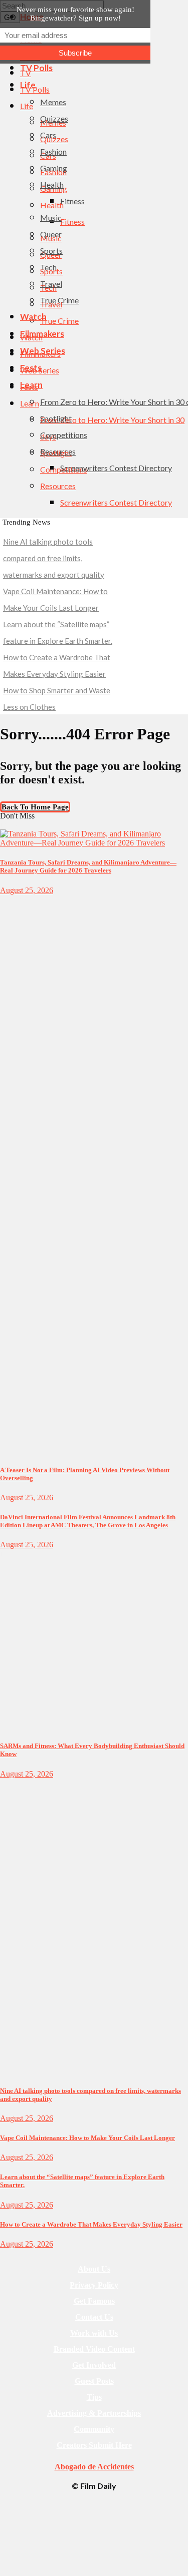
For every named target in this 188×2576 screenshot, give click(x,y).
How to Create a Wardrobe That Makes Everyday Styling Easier (91, 2224)
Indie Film (14, 900)
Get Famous (94, 2301)
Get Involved (94, 2365)
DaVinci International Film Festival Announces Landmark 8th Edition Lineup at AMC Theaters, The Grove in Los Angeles (88, 1521)
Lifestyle (12, 825)
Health (9, 1554)
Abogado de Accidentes (94, 2467)
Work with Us (94, 2333)
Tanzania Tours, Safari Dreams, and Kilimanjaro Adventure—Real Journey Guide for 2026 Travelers (88, 866)
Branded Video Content (94, 2349)
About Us (94, 2269)
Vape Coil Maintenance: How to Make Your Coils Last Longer (87, 2138)
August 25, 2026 (27, 890)
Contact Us (94, 2317)
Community (94, 2429)
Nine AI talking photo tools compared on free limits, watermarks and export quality (54, 558)
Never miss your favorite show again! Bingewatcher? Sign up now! (75, 14)
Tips (94, 2397)
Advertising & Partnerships (94, 2413)
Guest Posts (94, 2381)
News (7, 1783)
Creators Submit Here (94, 2445)
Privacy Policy (94, 2285)
